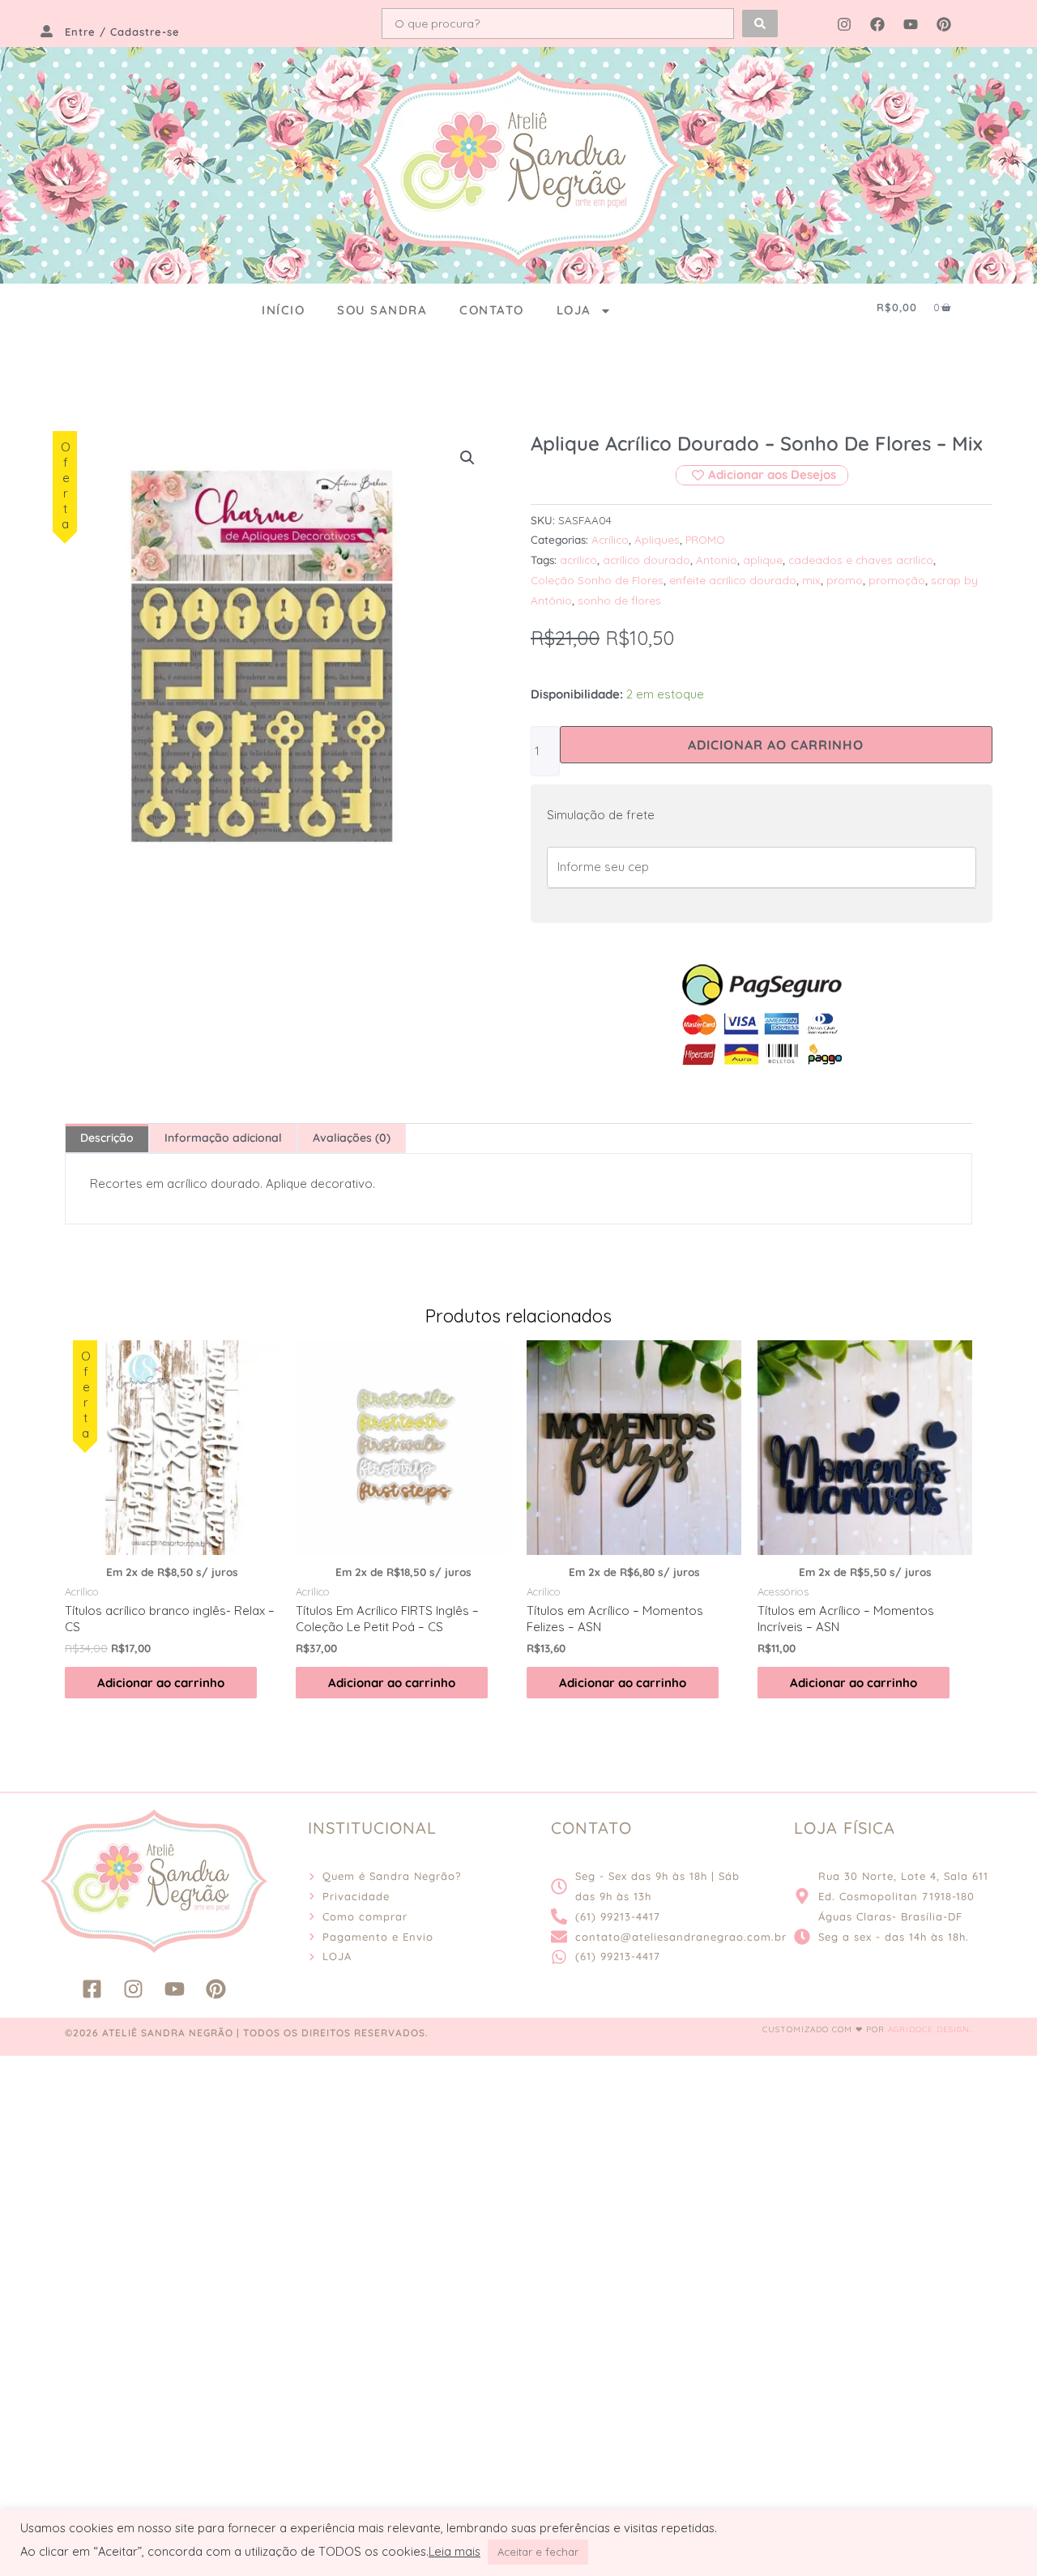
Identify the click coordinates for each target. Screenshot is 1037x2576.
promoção (897, 580)
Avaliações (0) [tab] (352, 1138)
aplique (763, 560)
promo (845, 580)
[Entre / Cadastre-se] (47, 31)
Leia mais (454, 2552)
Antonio (717, 560)
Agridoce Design (929, 2029)
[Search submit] (760, 23)
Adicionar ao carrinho (776, 745)
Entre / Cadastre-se (122, 32)
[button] (467, 458)
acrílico (578, 560)
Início (283, 310)
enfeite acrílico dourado (733, 580)
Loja (574, 310)
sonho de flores (619, 600)
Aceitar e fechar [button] (538, 2552)
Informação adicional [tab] (223, 1138)
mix (811, 580)
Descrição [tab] (107, 1138)
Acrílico (610, 539)
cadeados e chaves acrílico (861, 560)
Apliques (657, 539)
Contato (492, 310)
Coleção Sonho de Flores (597, 580)
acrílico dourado (647, 560)
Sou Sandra (382, 310)
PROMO (705, 539)
